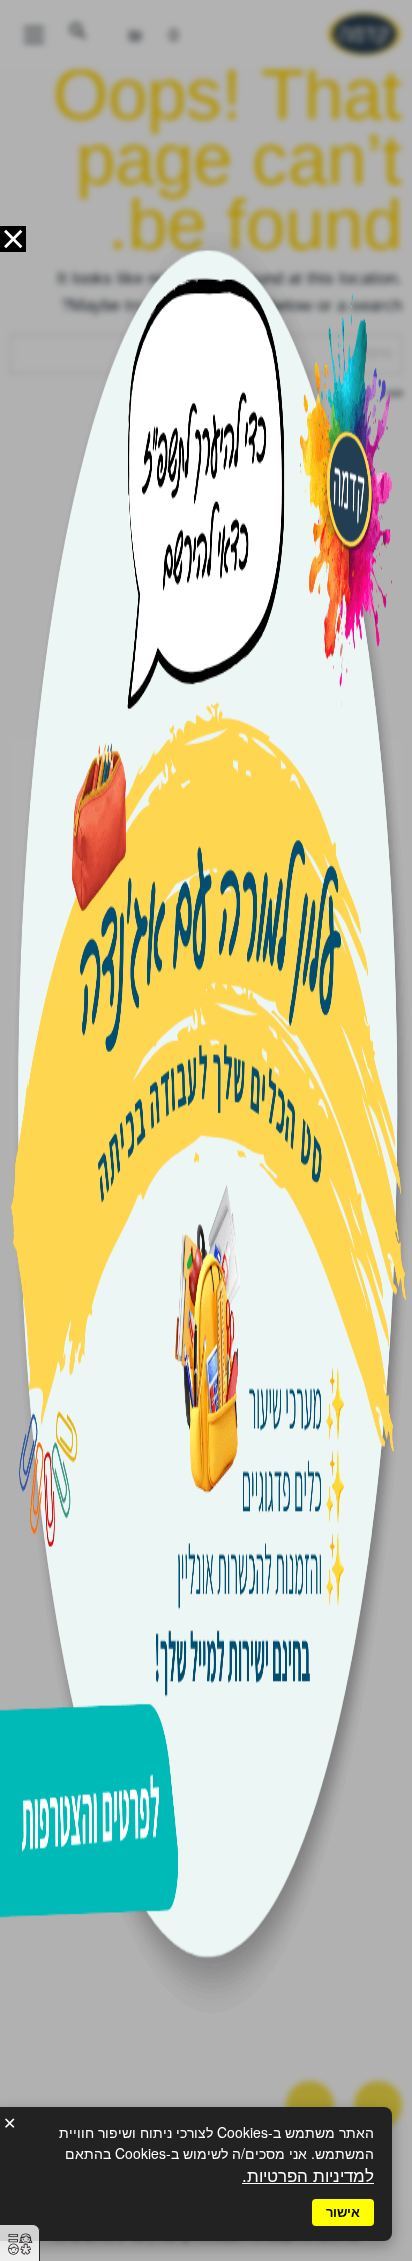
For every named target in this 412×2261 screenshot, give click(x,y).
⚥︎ (20, 2244)
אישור (343, 2212)
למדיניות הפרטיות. (308, 2176)
